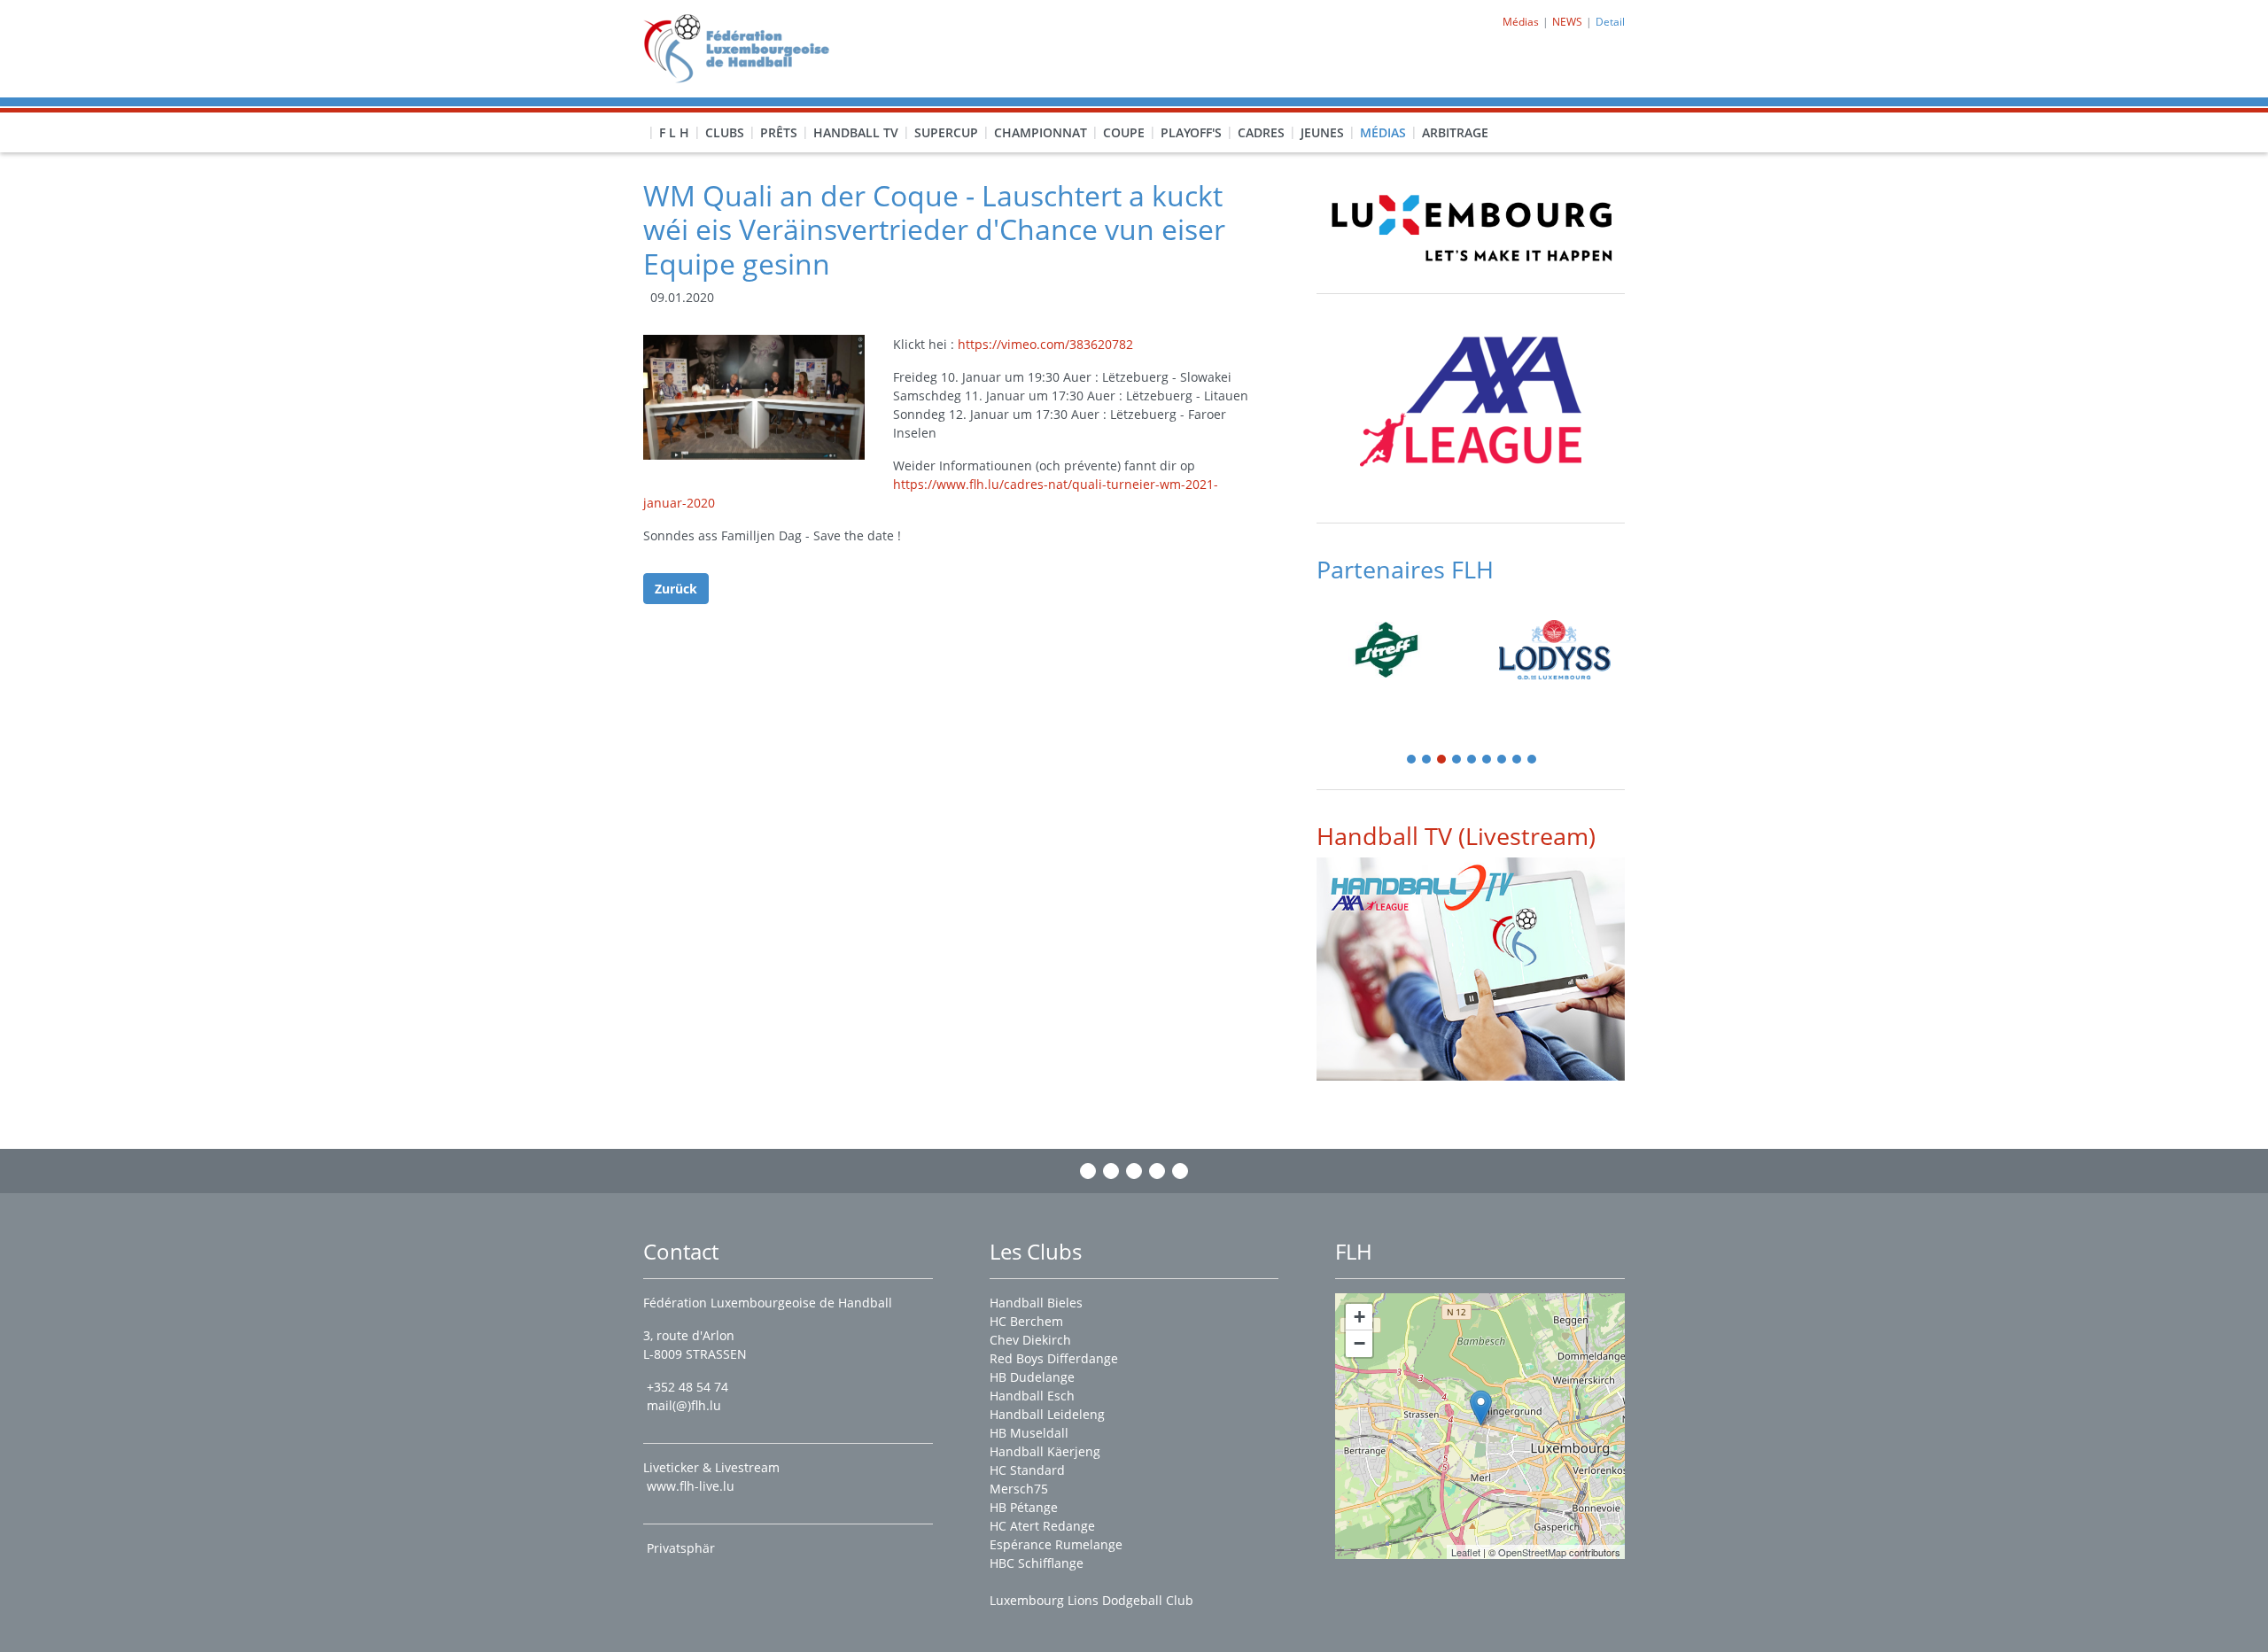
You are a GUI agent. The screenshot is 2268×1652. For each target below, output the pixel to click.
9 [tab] (1533, 760)
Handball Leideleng (1047, 1414)
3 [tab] (1442, 760)
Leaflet (1466, 1552)
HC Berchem (1026, 1321)
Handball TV (856, 132)
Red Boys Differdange (1054, 1358)
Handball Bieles (1036, 1303)
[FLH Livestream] (1471, 969)
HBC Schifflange (1037, 1563)
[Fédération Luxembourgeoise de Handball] (1481, 1408)
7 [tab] (1503, 760)
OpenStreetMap (1532, 1552)
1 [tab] (1412, 760)
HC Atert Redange (1042, 1526)
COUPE (1124, 132)
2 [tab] (1427, 760)
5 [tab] (1472, 760)
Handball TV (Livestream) (1456, 836)
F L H (674, 132)
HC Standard (1027, 1470)
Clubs (725, 132)
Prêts (779, 132)
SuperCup (946, 132)
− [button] (1359, 1343)
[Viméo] (1134, 1171)
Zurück (676, 589)
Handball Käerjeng (1045, 1451)
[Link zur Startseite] (743, 47)
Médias (1383, 132)
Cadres (1261, 132)
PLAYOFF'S (1191, 132)
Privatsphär (683, 1548)
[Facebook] (1088, 1171)
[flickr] (1180, 1171)
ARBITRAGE (1455, 132)
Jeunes (1322, 132)
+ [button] (1359, 1317)
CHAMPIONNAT (1041, 132)
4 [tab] (1457, 760)
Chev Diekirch (1030, 1340)
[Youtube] (1157, 1171)
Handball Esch (1032, 1396)
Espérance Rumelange (1056, 1544)
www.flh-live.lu (691, 1486)
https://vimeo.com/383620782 (1045, 344)
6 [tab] (1487, 760)
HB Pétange (1024, 1507)
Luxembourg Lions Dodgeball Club (1091, 1600)
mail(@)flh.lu (684, 1405)
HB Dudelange (1032, 1377)
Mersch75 (1019, 1489)
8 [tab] (1518, 760)
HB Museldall (1029, 1433)
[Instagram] (1111, 1171)
